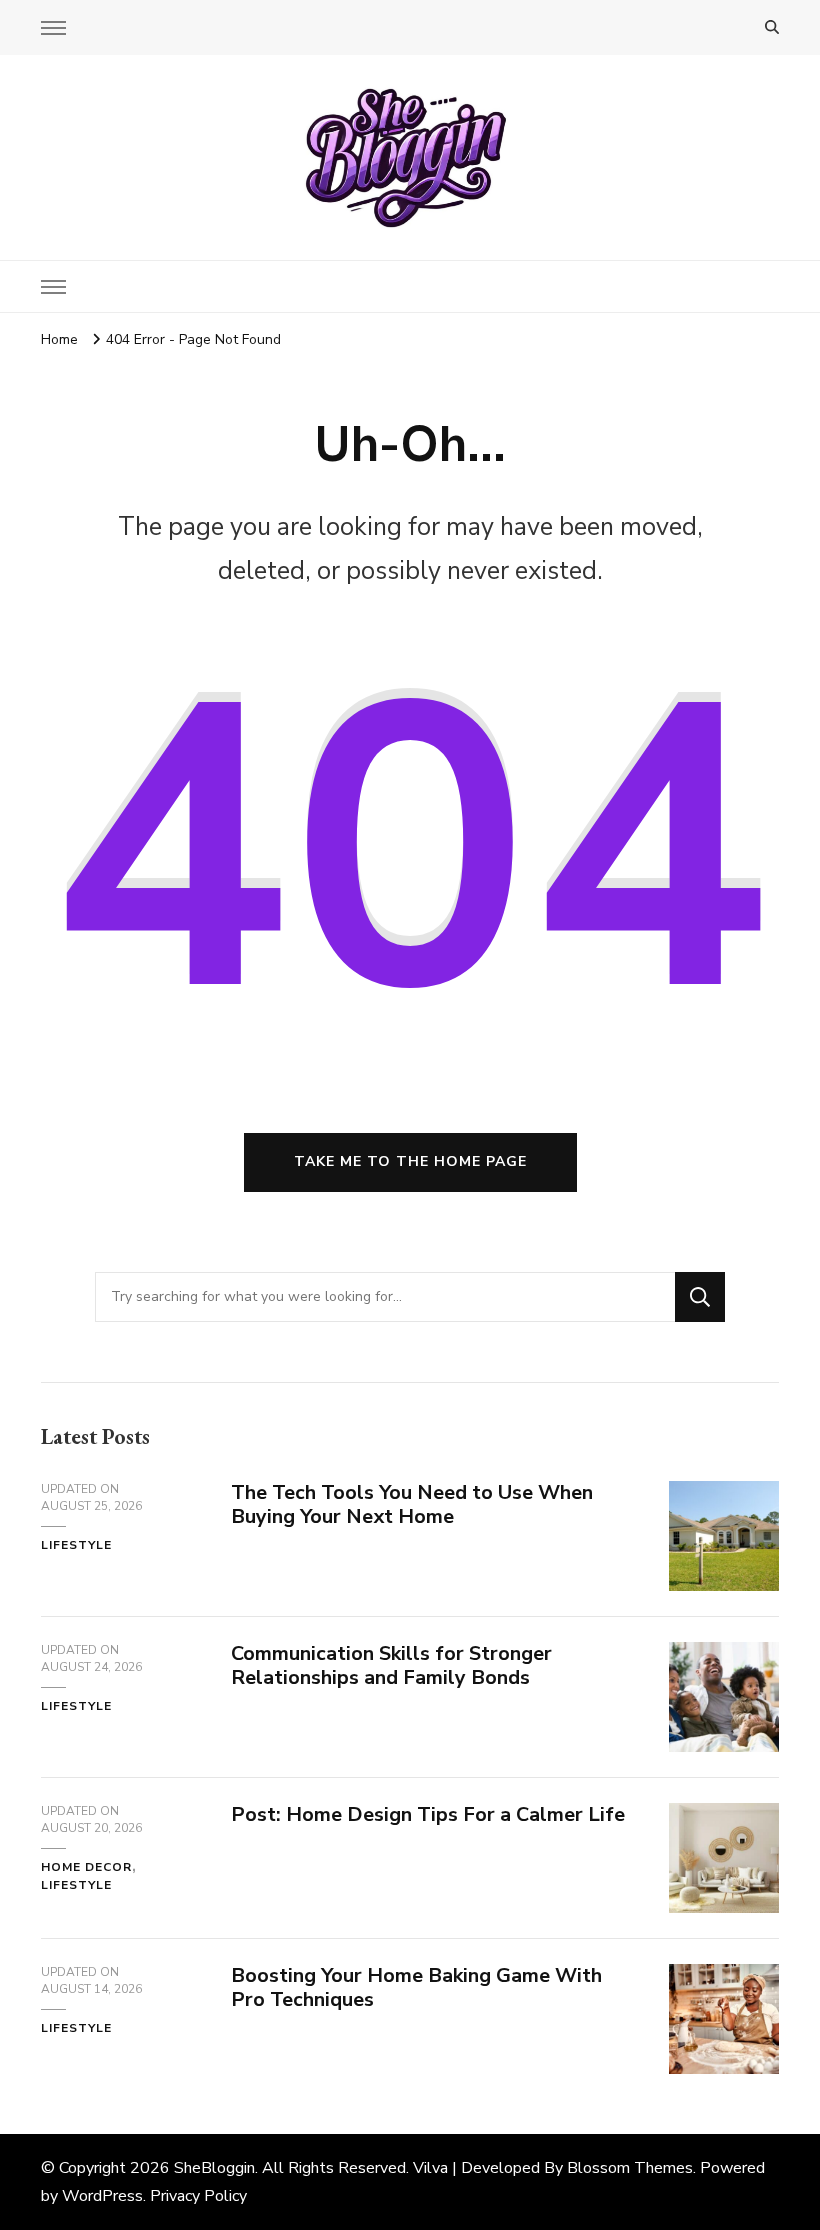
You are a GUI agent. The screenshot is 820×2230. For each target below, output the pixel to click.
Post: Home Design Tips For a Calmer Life (428, 1814)
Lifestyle (76, 1545)
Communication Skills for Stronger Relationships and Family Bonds (391, 1666)
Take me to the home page (410, 1161)
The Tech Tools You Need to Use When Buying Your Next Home (412, 1505)
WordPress (102, 2196)
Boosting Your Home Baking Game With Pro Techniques (416, 1988)
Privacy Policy (198, 2196)
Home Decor (86, 1867)
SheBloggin (214, 2168)
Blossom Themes (630, 2168)
